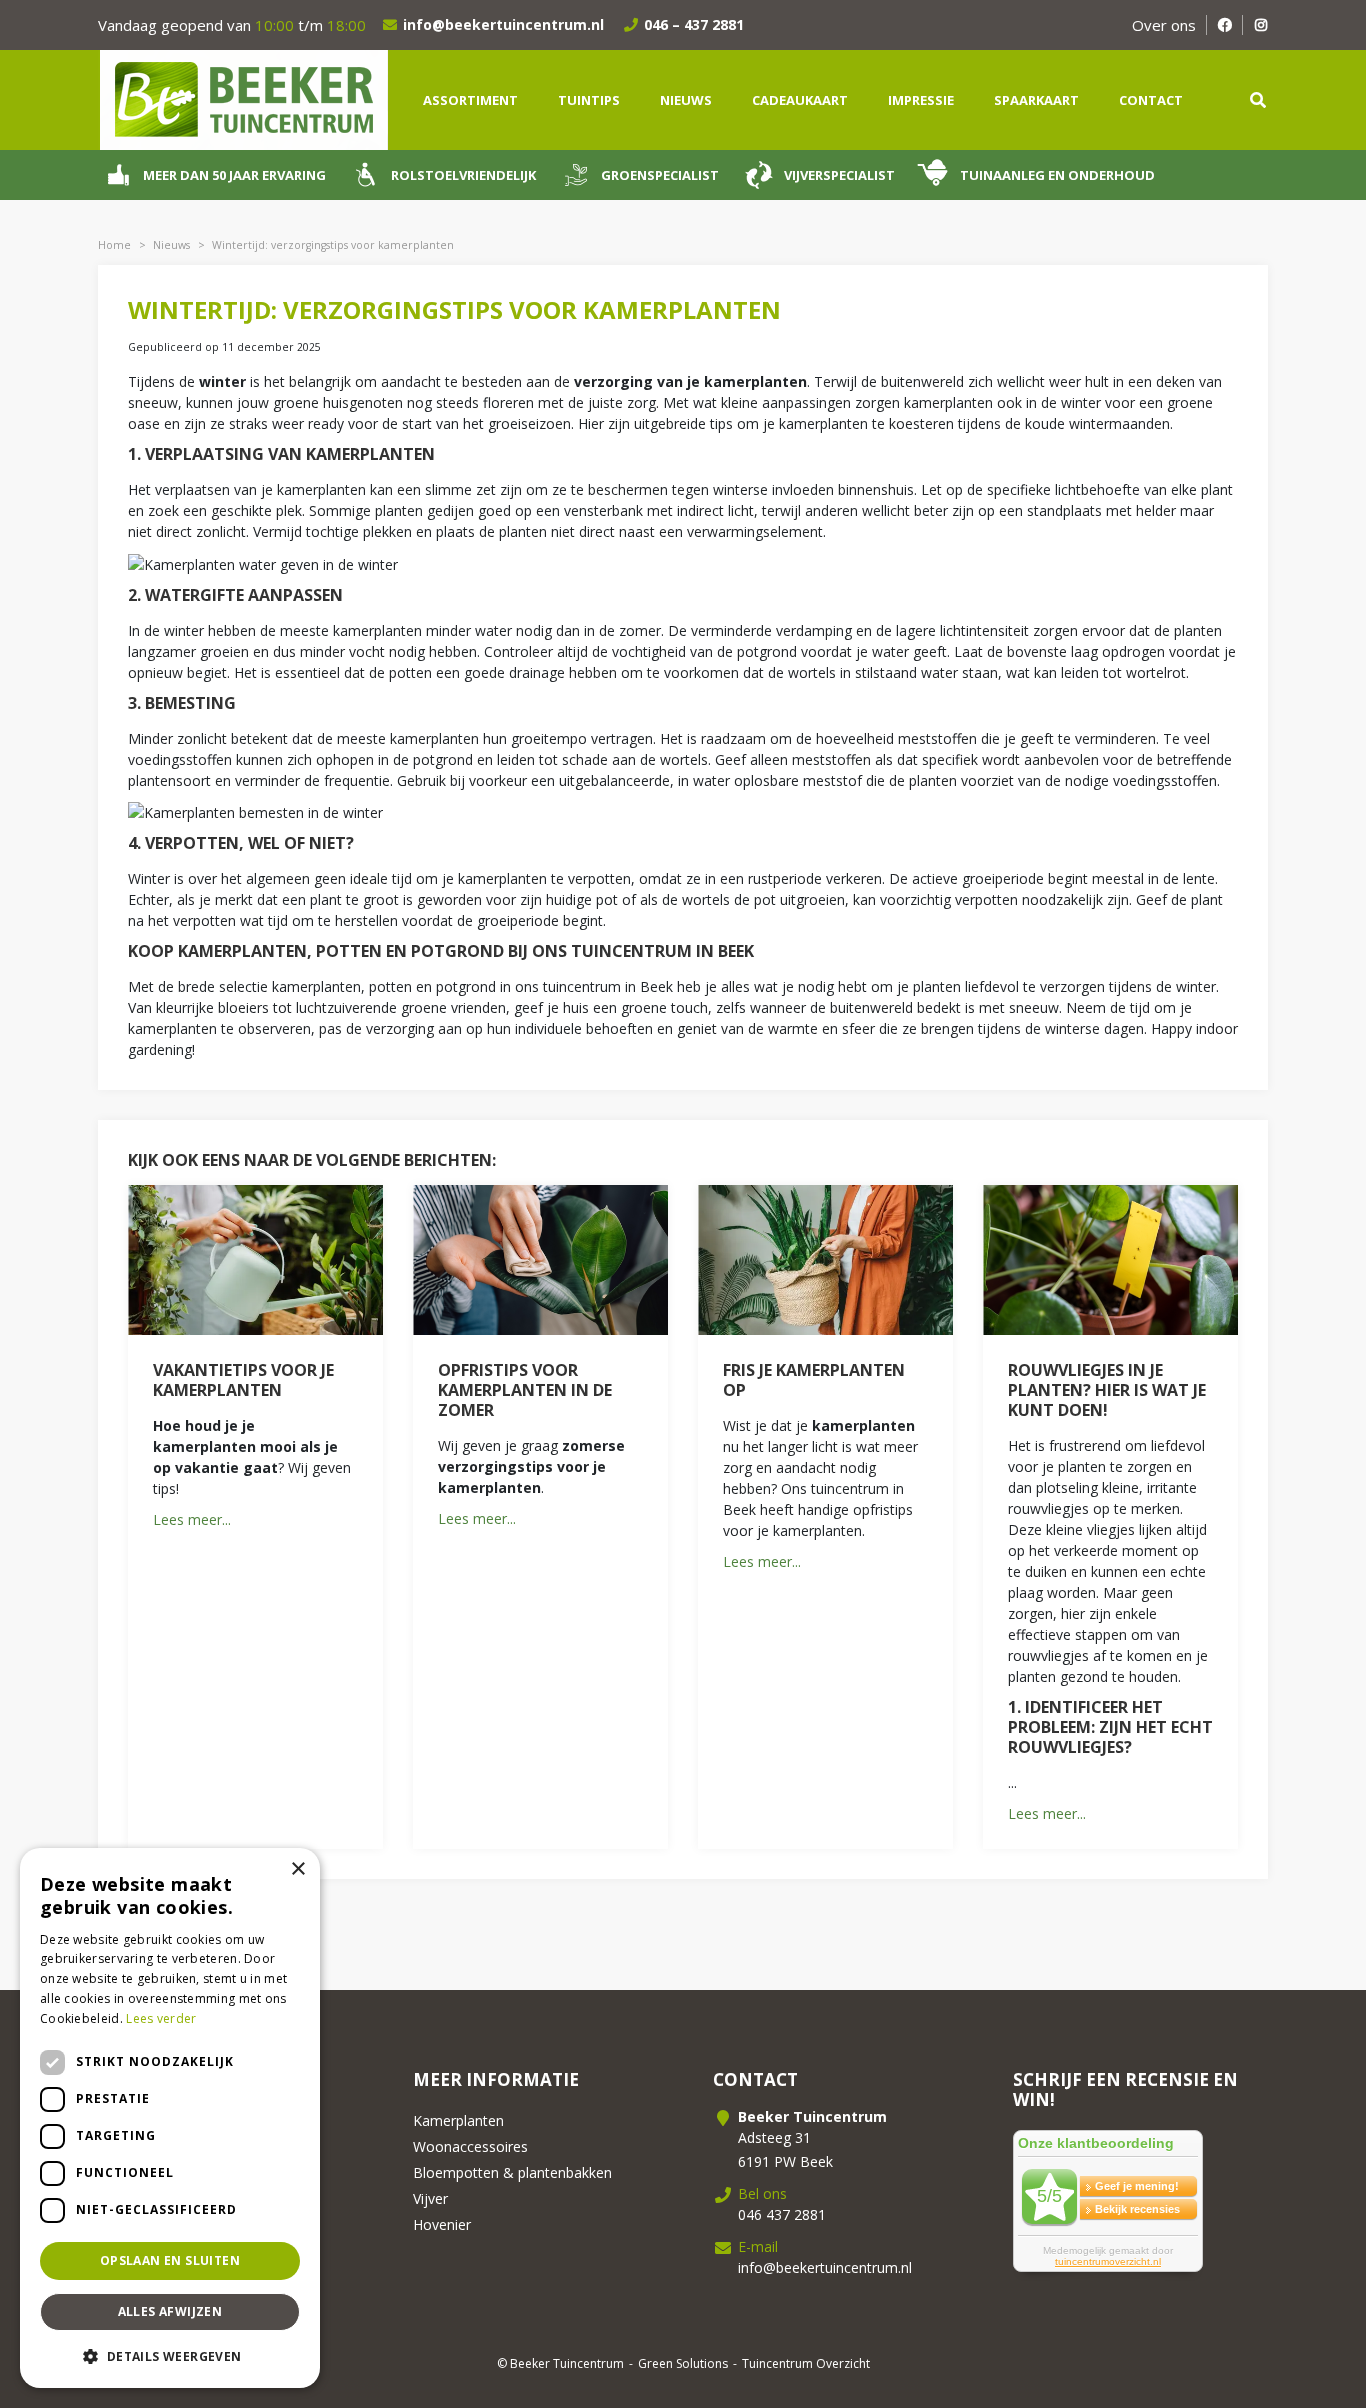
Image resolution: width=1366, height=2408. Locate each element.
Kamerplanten (458, 2120)
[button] (170, 2356)
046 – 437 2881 (694, 24)
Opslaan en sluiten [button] (170, 2260)
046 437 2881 (782, 2214)
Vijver (430, 2198)
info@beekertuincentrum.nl (503, 24)
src (1258, 100)
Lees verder (161, 2018)
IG (1260, 25)
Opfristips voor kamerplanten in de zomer (525, 1390)
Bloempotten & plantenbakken (512, 2172)
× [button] (297, 1869)
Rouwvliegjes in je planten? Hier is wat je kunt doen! (1107, 1390)
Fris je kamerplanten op (814, 1380)
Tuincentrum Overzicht (806, 2363)
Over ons (1164, 25)
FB (1224, 25)
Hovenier (442, 2224)
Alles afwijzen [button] (170, 2311)
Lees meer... (192, 1519)
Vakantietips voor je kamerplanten (243, 1380)
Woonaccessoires (470, 2146)
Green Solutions (683, 2363)
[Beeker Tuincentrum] (243, 98)
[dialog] (170, 2118)
